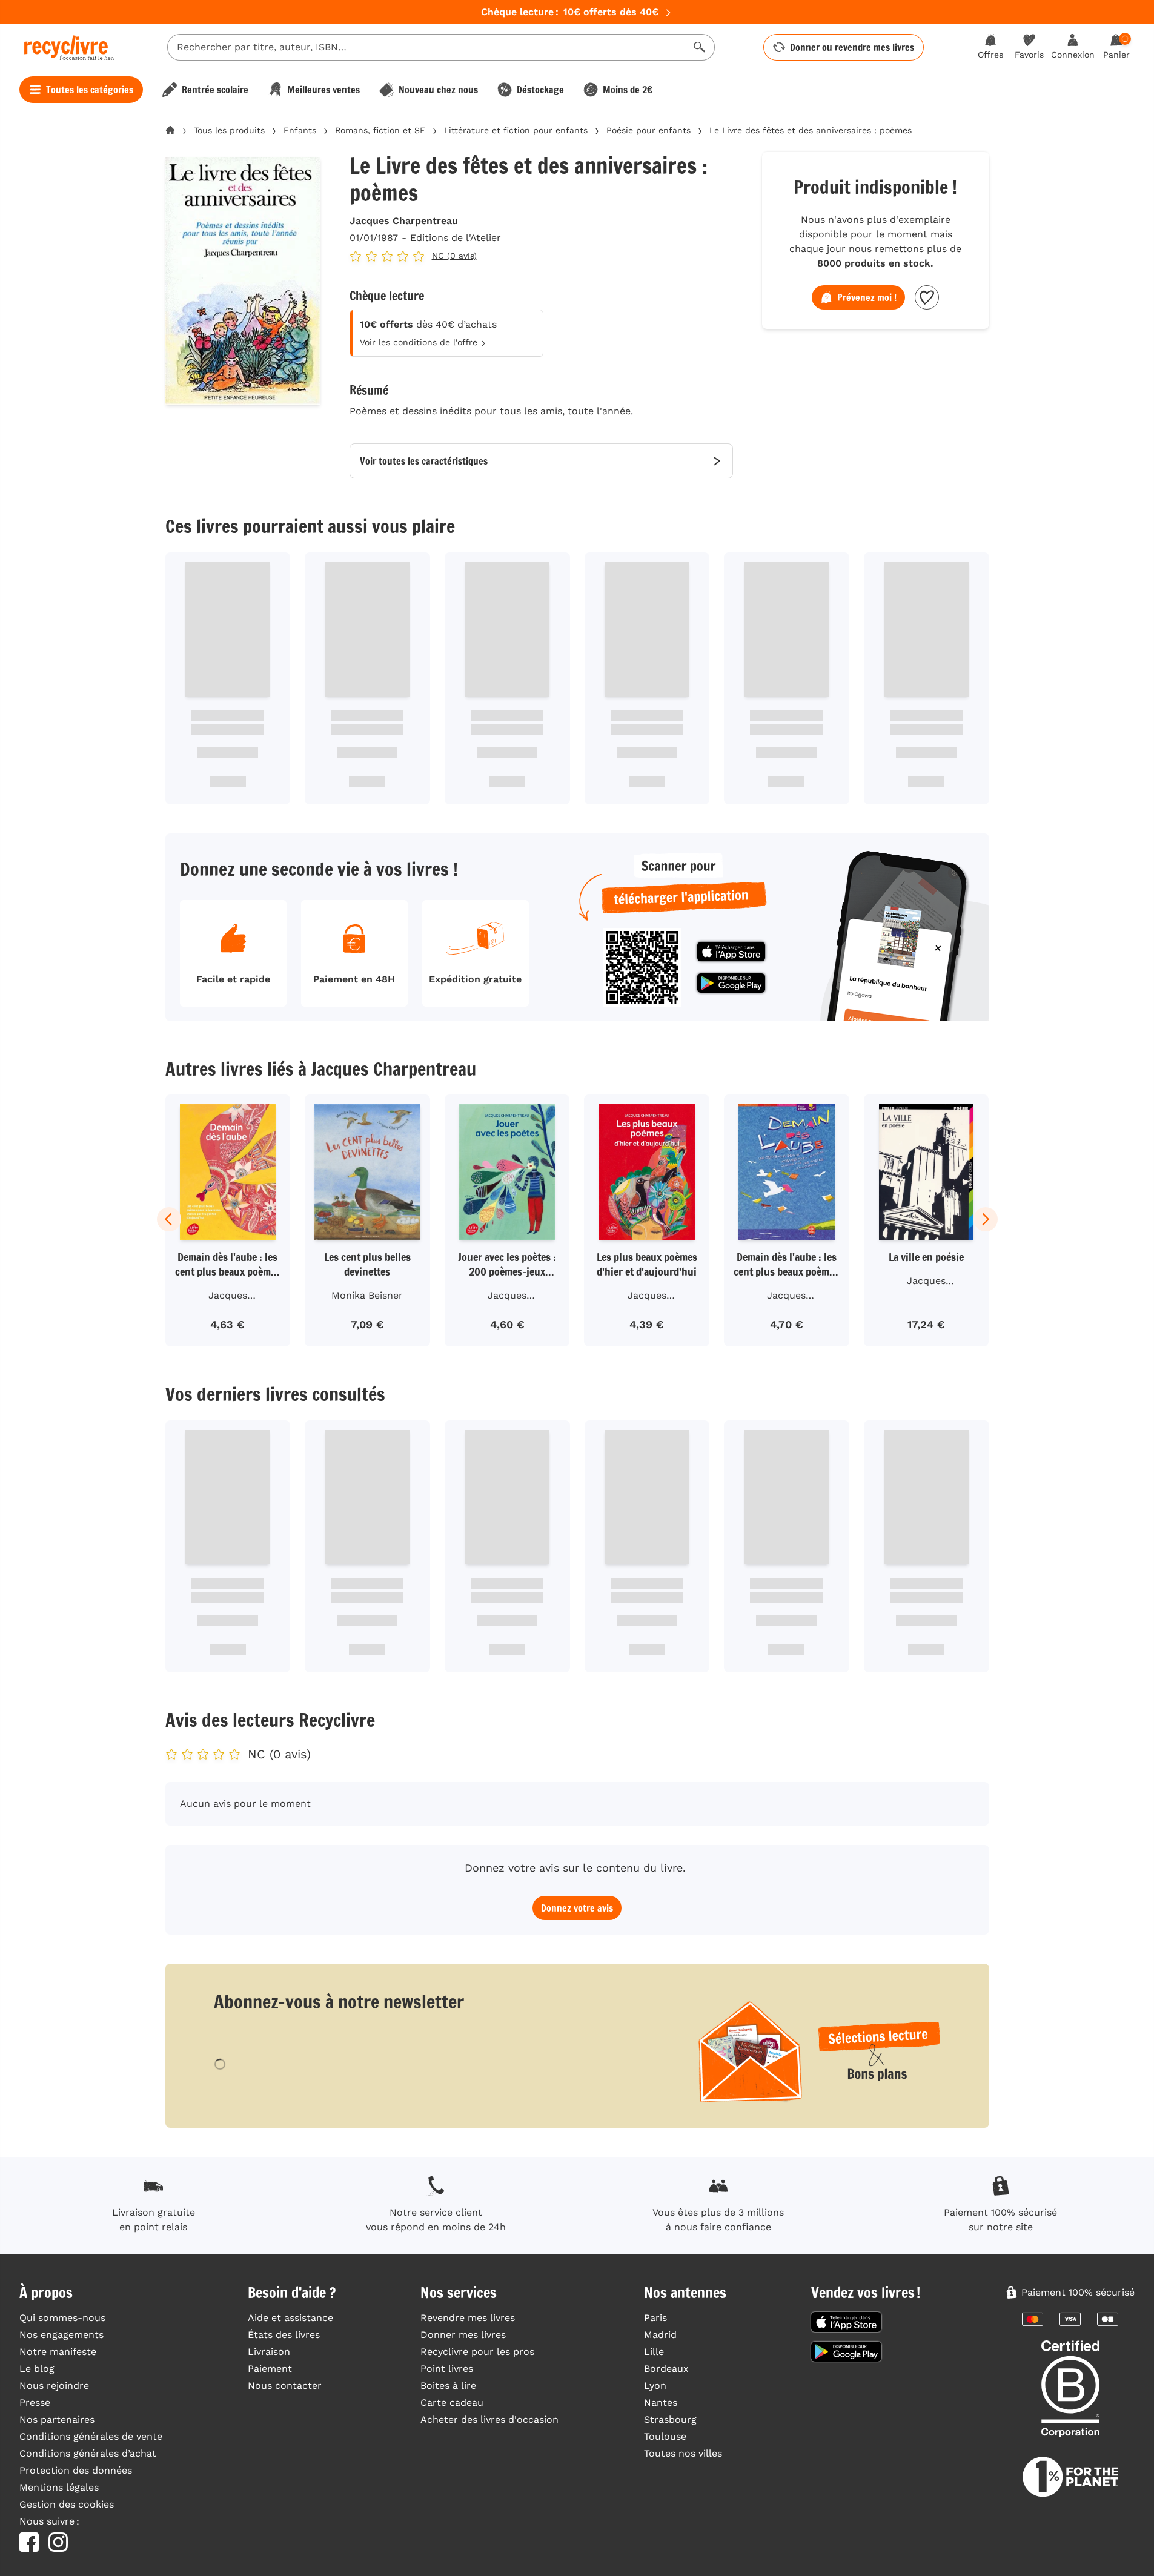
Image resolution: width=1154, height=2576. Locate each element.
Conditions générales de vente (91, 2436)
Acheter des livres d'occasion (489, 2419)
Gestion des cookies (67, 2504)
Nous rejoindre (54, 2386)
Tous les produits (229, 130)
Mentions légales (59, 2487)
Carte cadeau (452, 2402)
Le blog (37, 2369)
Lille (654, 2352)
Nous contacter (285, 2386)
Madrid (660, 2335)
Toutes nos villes (683, 2453)
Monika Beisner (367, 1295)
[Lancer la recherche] (700, 47)
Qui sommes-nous (62, 2318)
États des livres (284, 2335)
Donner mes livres (463, 2335)
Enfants (300, 130)
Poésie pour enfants (648, 130)
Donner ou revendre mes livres (852, 47)
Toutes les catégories (90, 90)
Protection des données (76, 2470)
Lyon (655, 2386)
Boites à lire (448, 2386)
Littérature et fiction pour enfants (516, 130)
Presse (35, 2402)
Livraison (269, 2352)
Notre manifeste (58, 2352)
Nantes (661, 2402)
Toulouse (665, 2436)
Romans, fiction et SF (380, 130)
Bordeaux (666, 2369)
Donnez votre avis (577, 1908)
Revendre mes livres (468, 2318)
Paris (655, 2318)
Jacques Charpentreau (404, 221)
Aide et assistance (290, 2318)
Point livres (447, 2369)
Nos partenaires (57, 2419)
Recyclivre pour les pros (477, 2352)
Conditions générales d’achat (88, 2453)
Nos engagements (61, 2335)
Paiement (270, 2369)
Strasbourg (670, 2419)
